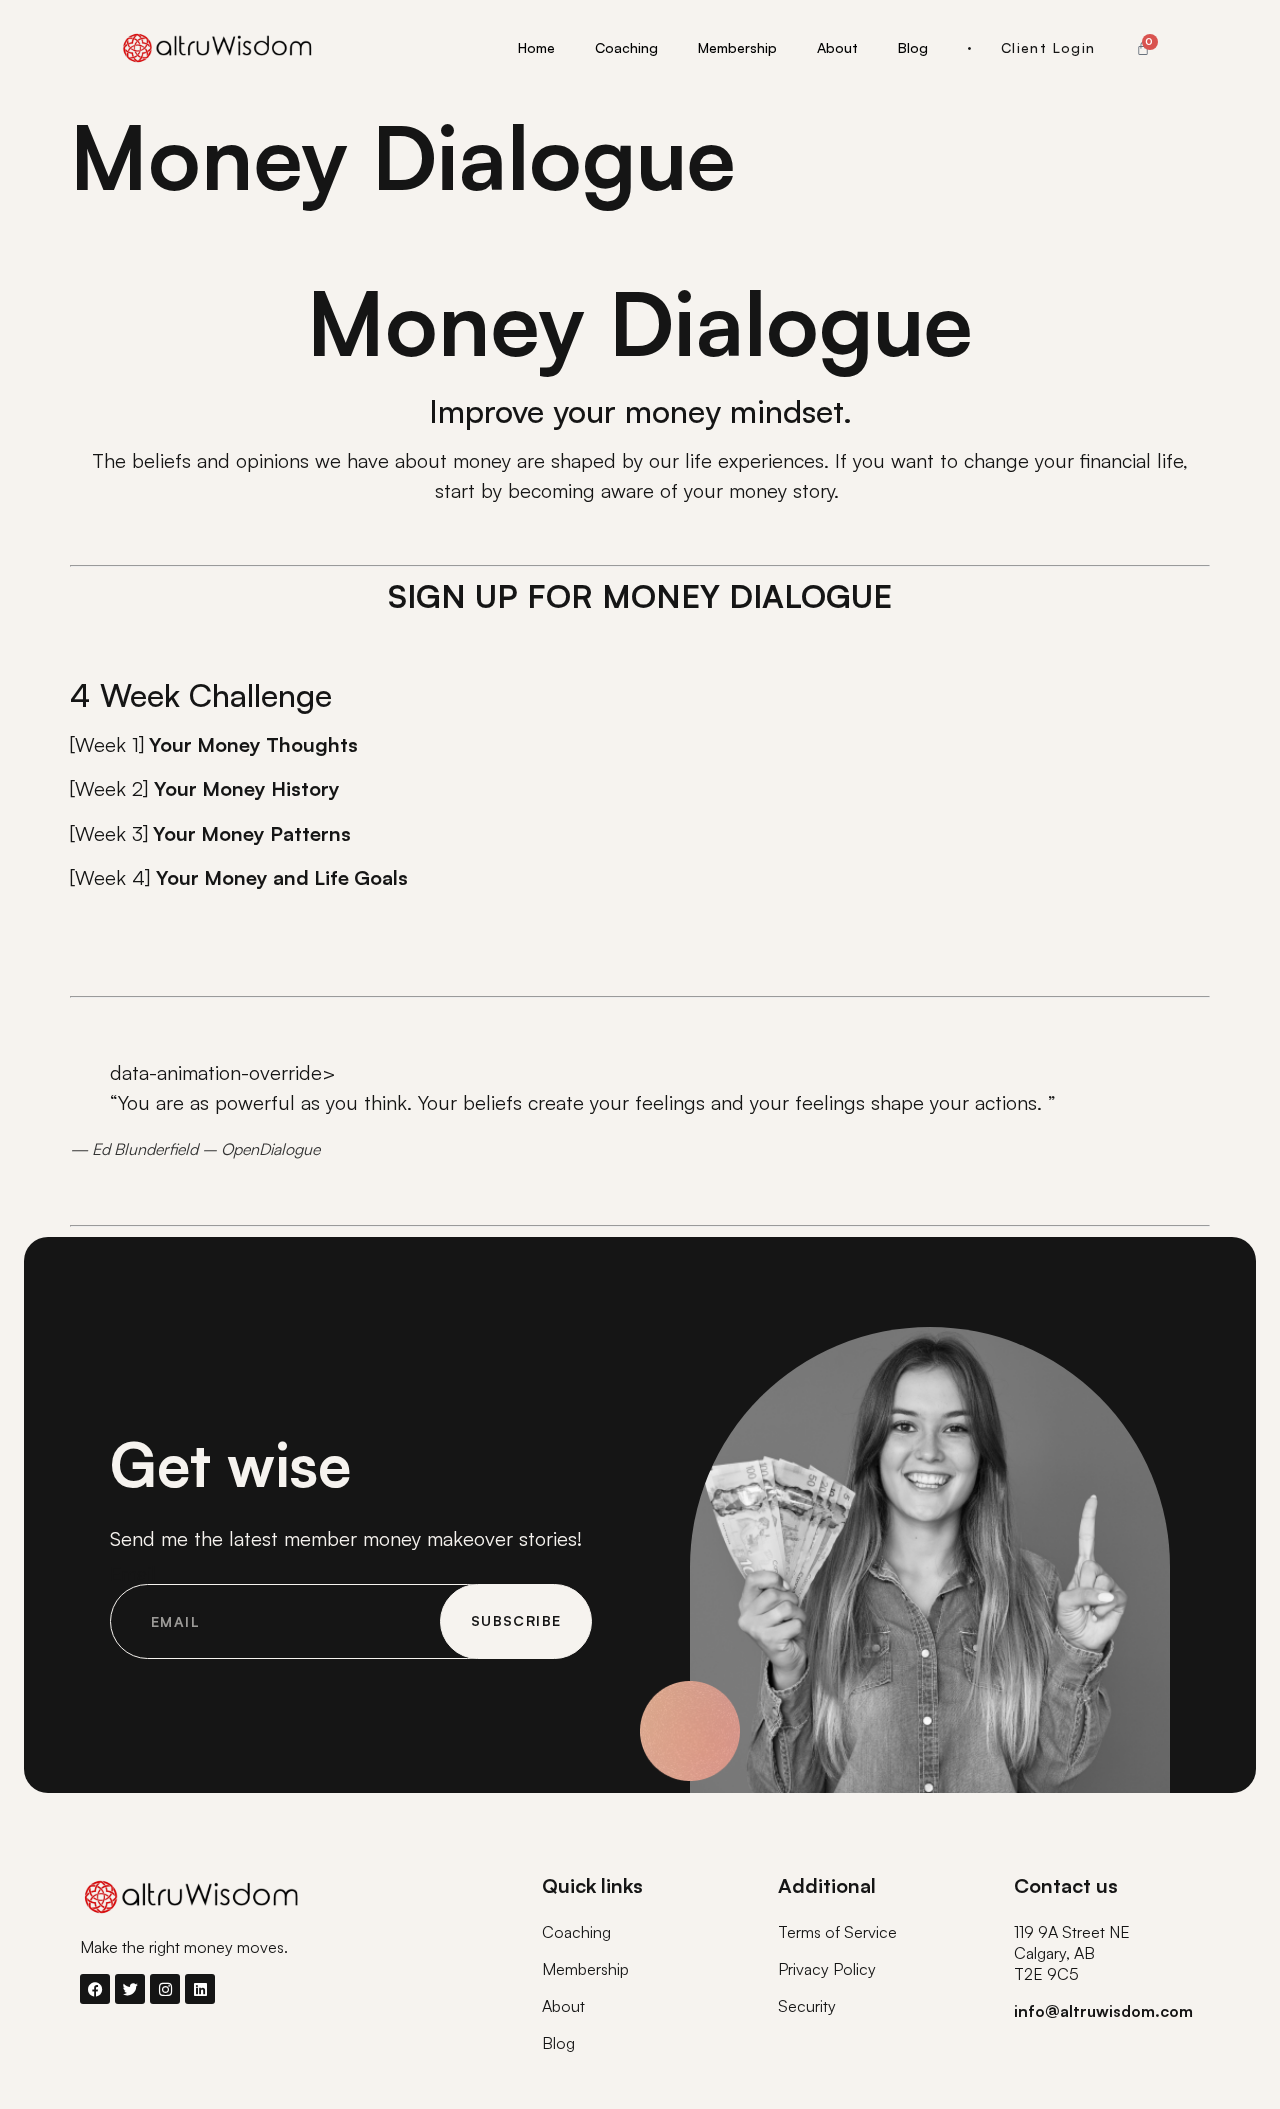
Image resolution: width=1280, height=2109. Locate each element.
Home (536, 47)
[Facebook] (95, 1989)
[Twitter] (130, 1989)
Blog (913, 47)
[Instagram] (165, 1989)
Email (133, 1574)
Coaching (626, 47)
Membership (737, 47)
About (837, 47)
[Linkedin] (200, 1989)
